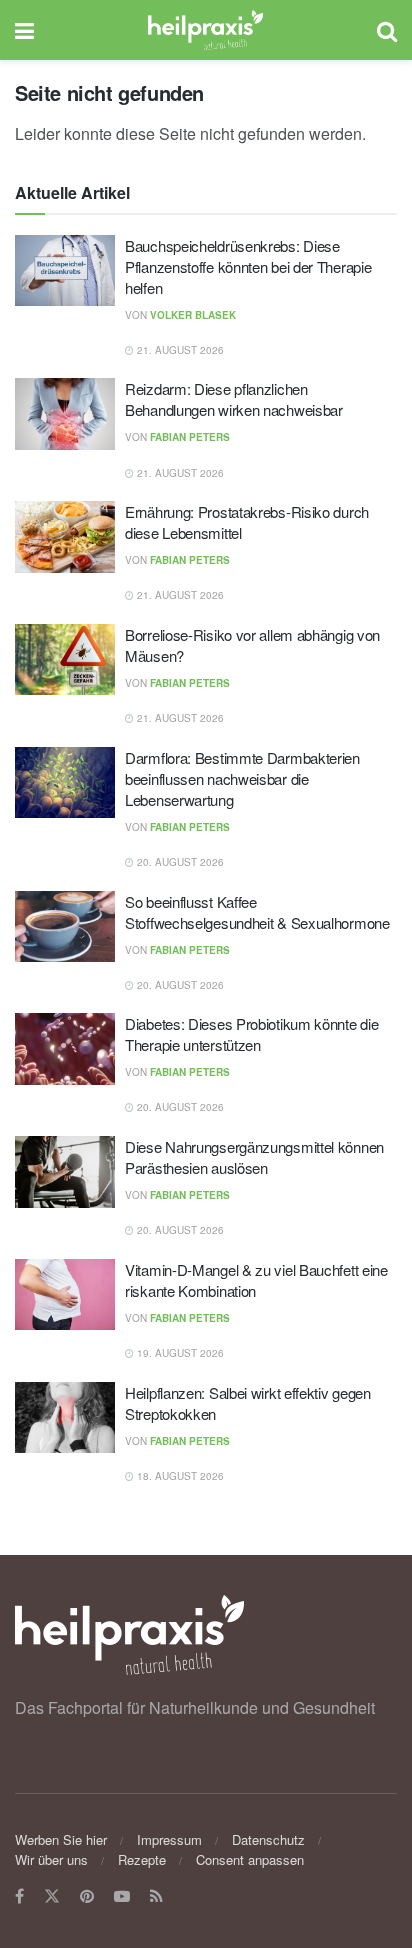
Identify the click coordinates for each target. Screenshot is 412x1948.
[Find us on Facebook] (19, 1896)
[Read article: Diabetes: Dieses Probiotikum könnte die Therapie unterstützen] (65, 1049)
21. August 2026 (179, 350)
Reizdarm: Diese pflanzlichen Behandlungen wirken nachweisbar (234, 399)
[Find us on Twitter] (52, 1896)
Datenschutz (268, 1839)
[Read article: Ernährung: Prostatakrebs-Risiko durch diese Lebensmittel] (65, 537)
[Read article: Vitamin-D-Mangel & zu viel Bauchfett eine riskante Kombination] (65, 1295)
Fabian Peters (190, 437)
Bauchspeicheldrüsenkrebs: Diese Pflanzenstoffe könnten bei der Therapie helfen (248, 266)
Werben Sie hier (61, 1839)
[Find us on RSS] (156, 1896)
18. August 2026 (179, 1476)
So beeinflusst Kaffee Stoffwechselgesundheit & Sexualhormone (257, 912)
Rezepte (142, 1859)
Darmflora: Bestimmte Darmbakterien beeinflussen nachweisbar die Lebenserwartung (242, 778)
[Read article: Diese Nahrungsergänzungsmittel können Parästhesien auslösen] (65, 1172)
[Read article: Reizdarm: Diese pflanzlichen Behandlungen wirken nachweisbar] (65, 414)
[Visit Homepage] (205, 30)
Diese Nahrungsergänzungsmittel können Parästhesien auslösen (254, 1157)
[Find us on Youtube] (122, 1896)
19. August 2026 (179, 1353)
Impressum (169, 1839)
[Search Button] (387, 30)
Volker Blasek (193, 315)
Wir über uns (51, 1859)
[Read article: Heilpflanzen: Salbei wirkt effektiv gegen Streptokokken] (65, 1418)
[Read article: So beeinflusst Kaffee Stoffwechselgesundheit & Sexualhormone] (65, 927)
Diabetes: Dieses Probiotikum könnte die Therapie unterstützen (251, 1034)
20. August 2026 (179, 862)
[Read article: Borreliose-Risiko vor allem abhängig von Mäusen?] (65, 660)
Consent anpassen (250, 1859)
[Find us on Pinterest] (87, 1896)
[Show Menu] (24, 30)
